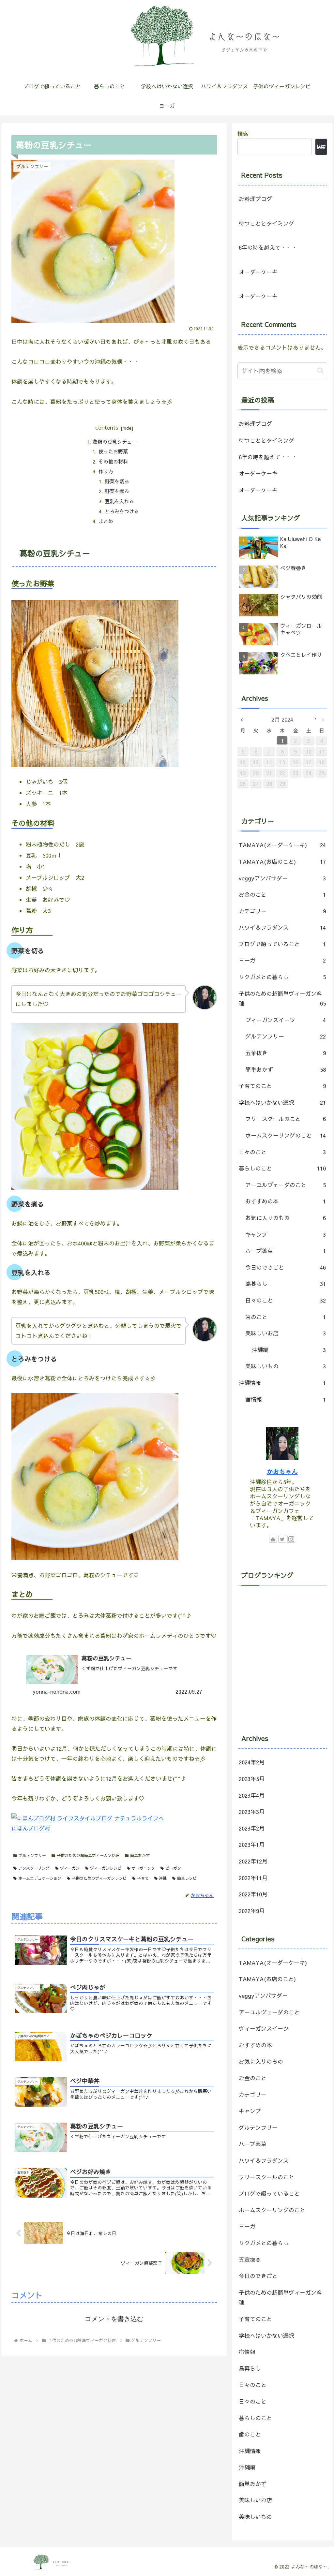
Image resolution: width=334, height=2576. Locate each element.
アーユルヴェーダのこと (285, 1185)
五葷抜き (285, 1053)
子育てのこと (282, 1086)
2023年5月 (252, 1779)
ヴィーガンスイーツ (285, 1020)
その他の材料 (113, 461)
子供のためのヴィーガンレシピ (99, 1878)
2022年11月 (253, 1878)
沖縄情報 (282, 1383)
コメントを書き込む (114, 2319)
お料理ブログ (255, 199)
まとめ (106, 521)
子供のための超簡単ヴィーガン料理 (88, 1855)
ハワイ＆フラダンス (282, 927)
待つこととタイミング (266, 223)
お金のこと (282, 894)
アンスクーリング (34, 1868)
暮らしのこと (282, 1168)
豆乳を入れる (119, 501)
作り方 (106, 471)
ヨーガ (282, 960)
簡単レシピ (187, 1878)
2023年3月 (252, 1812)
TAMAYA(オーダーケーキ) (282, 845)
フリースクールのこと (285, 1119)
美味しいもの (285, 1366)
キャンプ (285, 1234)
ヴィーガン (70, 1868)
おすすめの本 (285, 1201)
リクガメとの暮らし (282, 977)
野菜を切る (117, 481)
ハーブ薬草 (285, 1251)
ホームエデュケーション (40, 1878)
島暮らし (285, 1284)
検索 (243, 134)
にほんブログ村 (31, 1828)
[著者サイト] (273, 1539)
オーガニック (143, 1868)
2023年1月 (252, 1845)
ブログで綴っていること (282, 944)
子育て (143, 1878)
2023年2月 (252, 1828)
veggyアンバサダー (282, 878)
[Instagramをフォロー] (291, 1539)
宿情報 (285, 1399)
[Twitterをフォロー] (282, 1539)
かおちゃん (282, 1471)
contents (107, 427)
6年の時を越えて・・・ (268, 247)
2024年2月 (252, 1762)
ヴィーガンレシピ (106, 1868)
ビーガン (173, 1868)
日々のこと (282, 1152)
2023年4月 (252, 1795)
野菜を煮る (117, 491)
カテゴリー (282, 911)
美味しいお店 (285, 1333)
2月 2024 (282, 719)
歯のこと (285, 1317)
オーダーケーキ (258, 272)
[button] (320, 370)
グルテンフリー (32, 1855)
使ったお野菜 (113, 451)
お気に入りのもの (285, 1218)
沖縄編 (289, 1350)
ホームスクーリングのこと (285, 1135)
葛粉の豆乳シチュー (115, 442)
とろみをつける (122, 511)
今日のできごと (285, 1267)
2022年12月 (253, 1861)
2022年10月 (253, 1894)
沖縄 (163, 1878)
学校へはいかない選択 (282, 1102)
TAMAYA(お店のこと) (282, 861)
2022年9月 (252, 1911)
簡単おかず (140, 1855)
